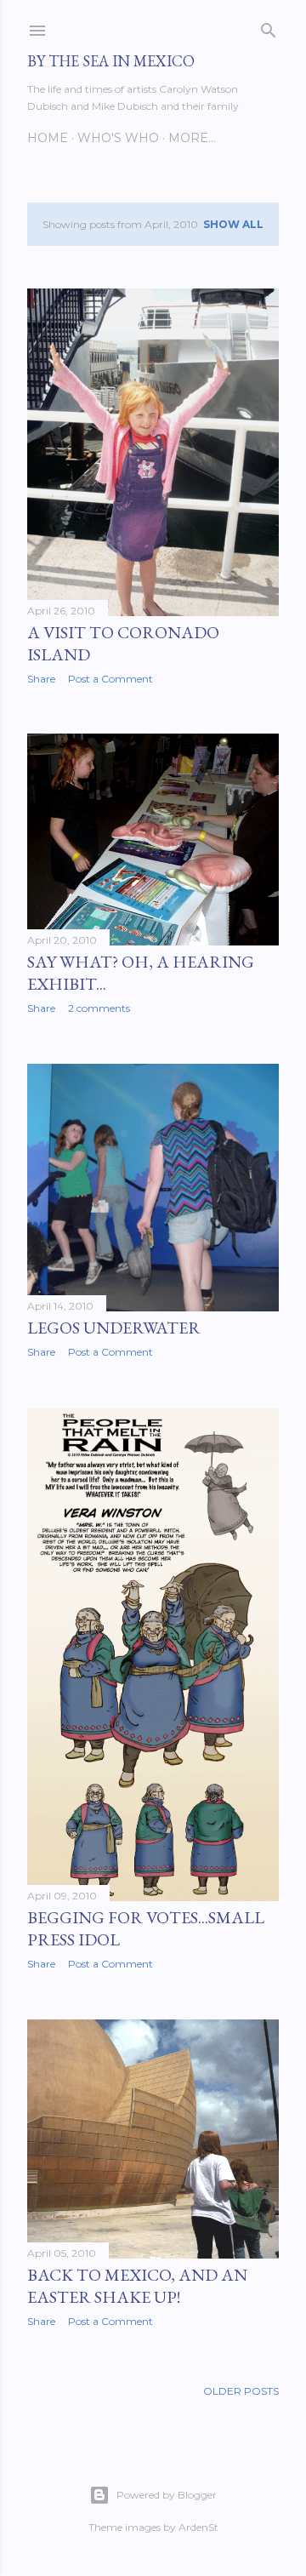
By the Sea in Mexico (111, 61)
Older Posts (241, 2391)
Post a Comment (110, 679)
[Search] (269, 27)
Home (48, 138)
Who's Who (118, 138)
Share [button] (41, 679)
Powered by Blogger (167, 2495)
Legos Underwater (114, 1328)
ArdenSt (198, 2527)
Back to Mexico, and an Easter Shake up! (137, 2286)
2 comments (99, 1008)
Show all (233, 224)
